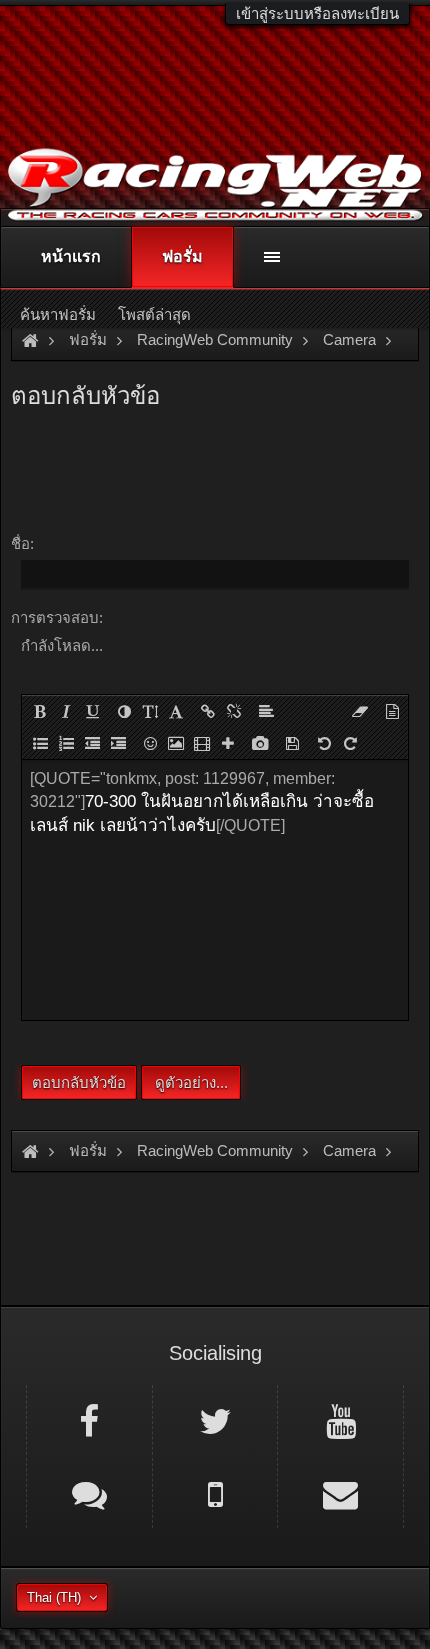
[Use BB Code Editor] (392, 711)
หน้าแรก (71, 256)
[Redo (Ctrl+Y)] (350, 743)
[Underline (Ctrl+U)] (92, 711)
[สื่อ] (202, 743)
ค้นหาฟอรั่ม (58, 314)
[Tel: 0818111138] (215, 1493)
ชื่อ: (22, 543)
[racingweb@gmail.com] (340, 1493)
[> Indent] (118, 743)
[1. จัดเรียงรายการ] (66, 743)
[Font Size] (150, 711)
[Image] (176, 743)
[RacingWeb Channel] (340, 1420)
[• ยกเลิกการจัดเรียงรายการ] (40, 743)
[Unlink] (234, 711)
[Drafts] (292, 743)
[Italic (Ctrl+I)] (66, 711)
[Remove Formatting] (360, 711)
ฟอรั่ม (182, 256)
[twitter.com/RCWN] (215, 1420)
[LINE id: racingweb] (89, 1493)
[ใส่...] (228, 743)
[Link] (208, 711)
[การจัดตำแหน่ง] (266, 711)
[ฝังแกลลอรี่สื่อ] (260, 743)
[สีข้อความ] (124, 711)
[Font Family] (176, 711)
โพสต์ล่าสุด (154, 314)
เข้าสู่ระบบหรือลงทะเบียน (317, 13)
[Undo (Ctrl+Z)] (324, 743)
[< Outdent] (92, 743)
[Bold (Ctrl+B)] (40, 711)
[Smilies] (150, 743)
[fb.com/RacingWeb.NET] (89, 1420)
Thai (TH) (54, 1597)
